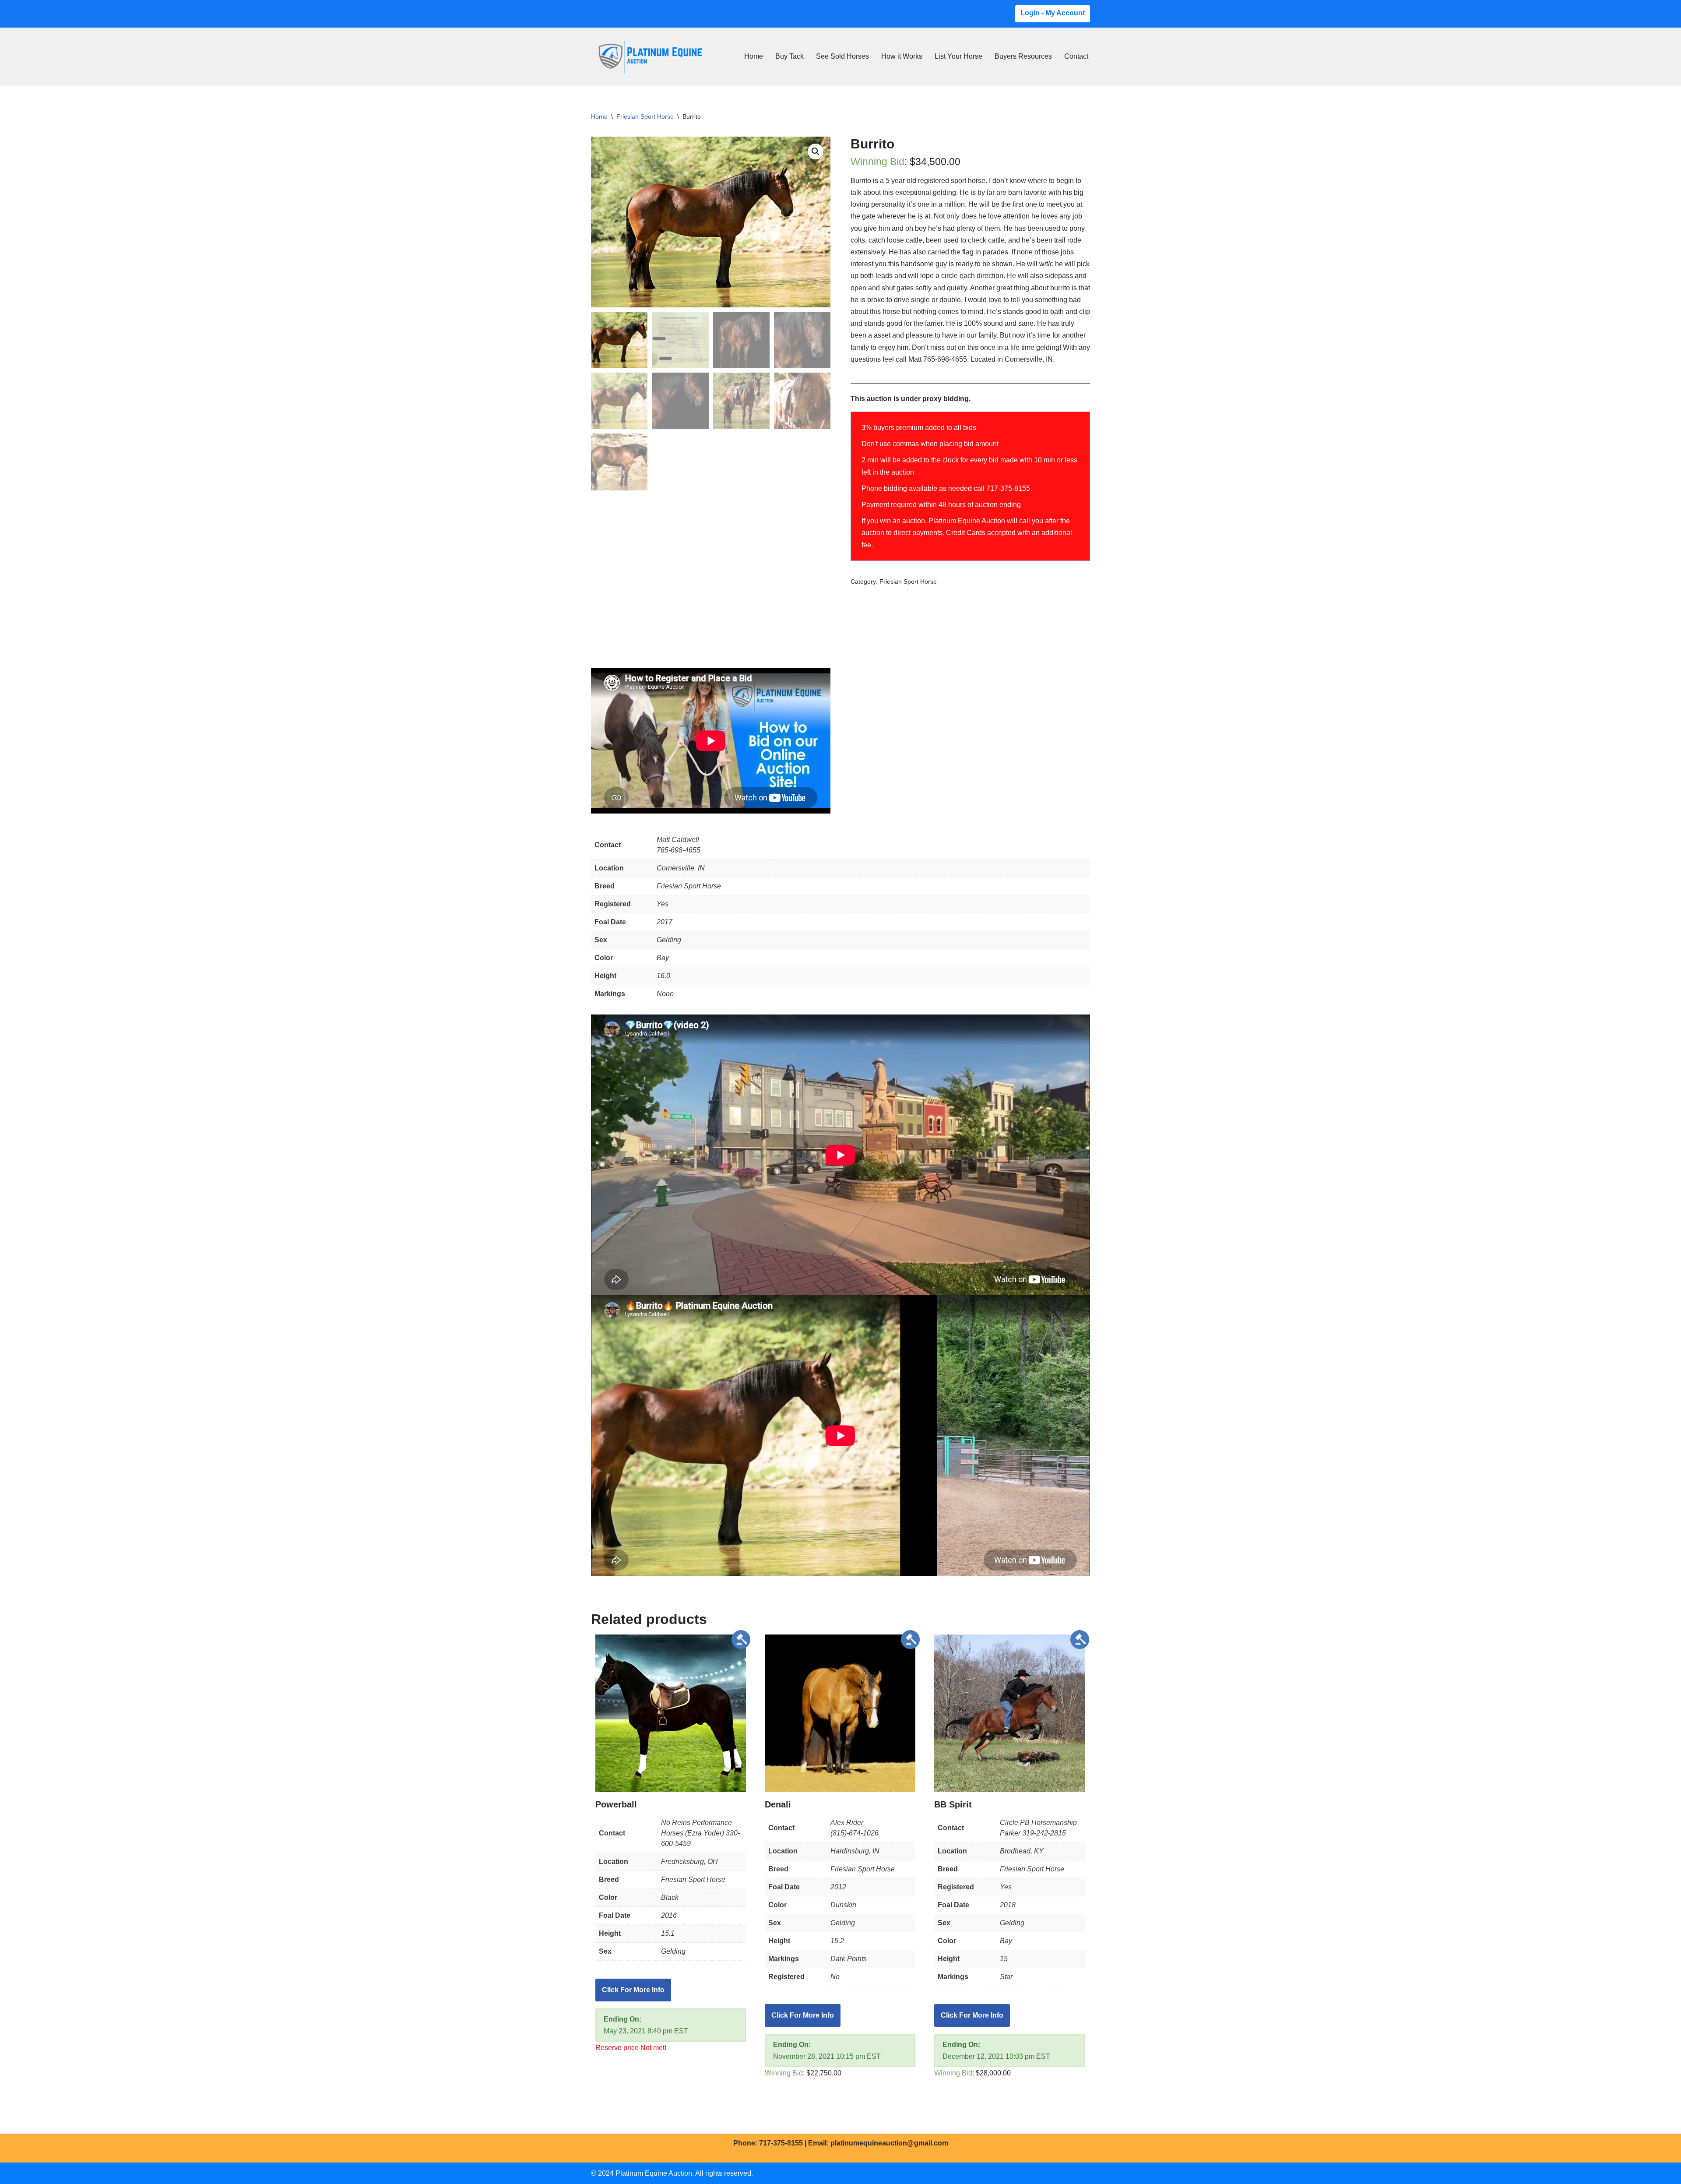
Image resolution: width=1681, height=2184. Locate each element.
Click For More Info (633, 1990)
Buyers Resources (1023, 56)
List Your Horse (958, 56)
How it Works (902, 56)
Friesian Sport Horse (645, 116)
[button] (816, 151)
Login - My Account (1053, 13)
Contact (1076, 56)
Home (754, 56)
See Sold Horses (842, 56)
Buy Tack (790, 56)
